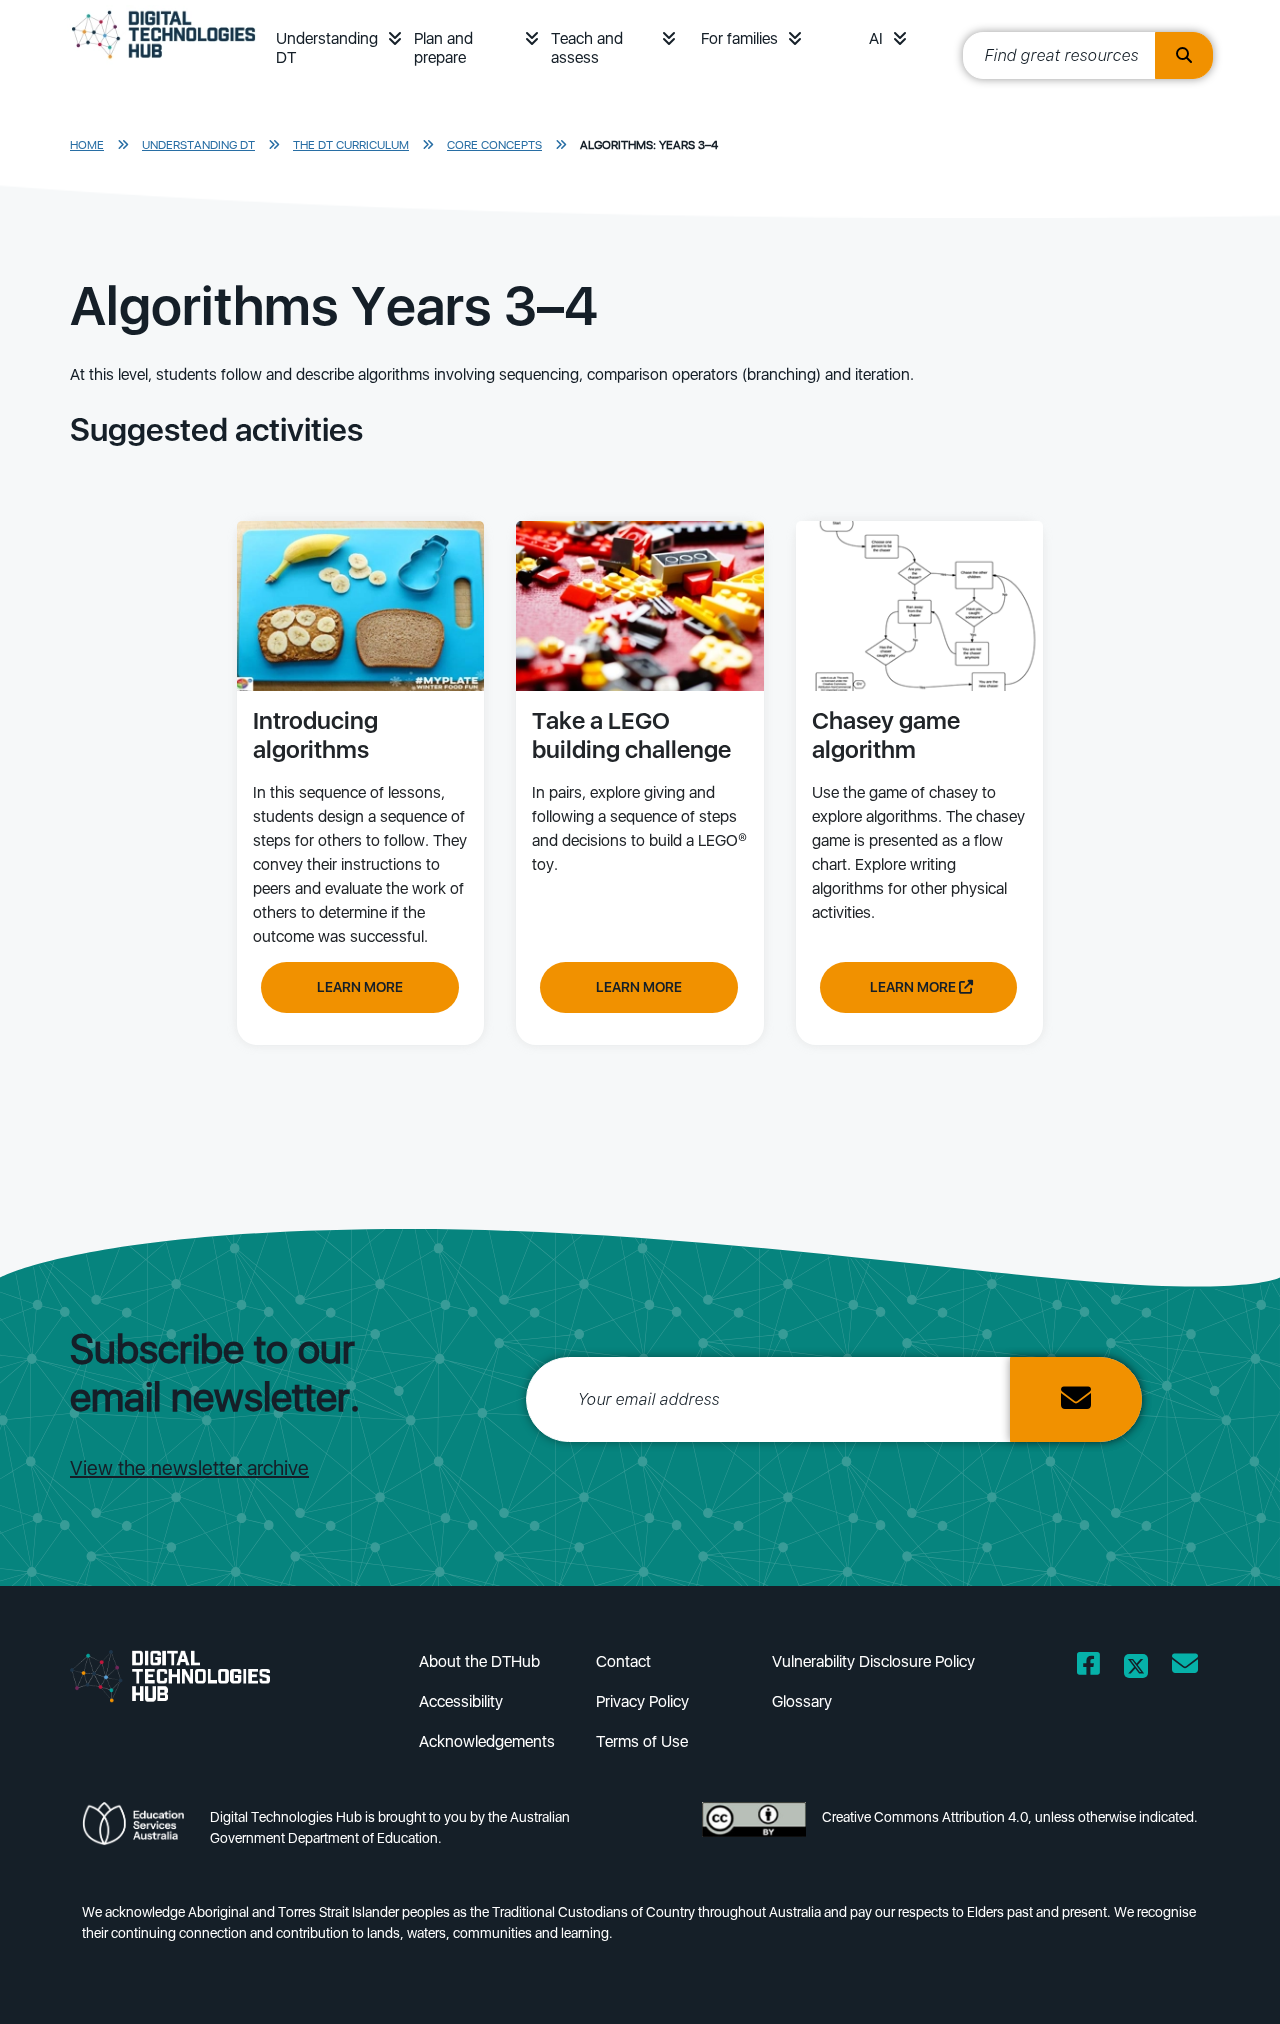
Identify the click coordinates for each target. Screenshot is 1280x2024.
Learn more (360, 987)
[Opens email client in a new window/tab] (1185, 1667)
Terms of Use (642, 1741)
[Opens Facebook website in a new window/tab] (1088, 1667)
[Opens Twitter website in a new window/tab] (1136, 1667)
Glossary (802, 1701)
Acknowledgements (487, 1741)
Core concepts (494, 145)
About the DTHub (479, 1661)
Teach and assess (587, 48)
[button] (395, 38)
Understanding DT (327, 48)
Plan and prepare (443, 48)
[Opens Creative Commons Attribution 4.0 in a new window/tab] (754, 1833)
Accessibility (461, 1701)
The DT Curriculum (351, 145)
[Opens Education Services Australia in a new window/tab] (138, 1833)
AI (876, 38)
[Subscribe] (1076, 1399)
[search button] (1184, 55)
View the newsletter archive (189, 1468)
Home (87, 145)
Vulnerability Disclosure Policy (873, 1661)
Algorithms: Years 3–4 (649, 145)
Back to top (1213, 1980)
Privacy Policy (642, 1701)
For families (739, 38)
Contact (623, 1661)
